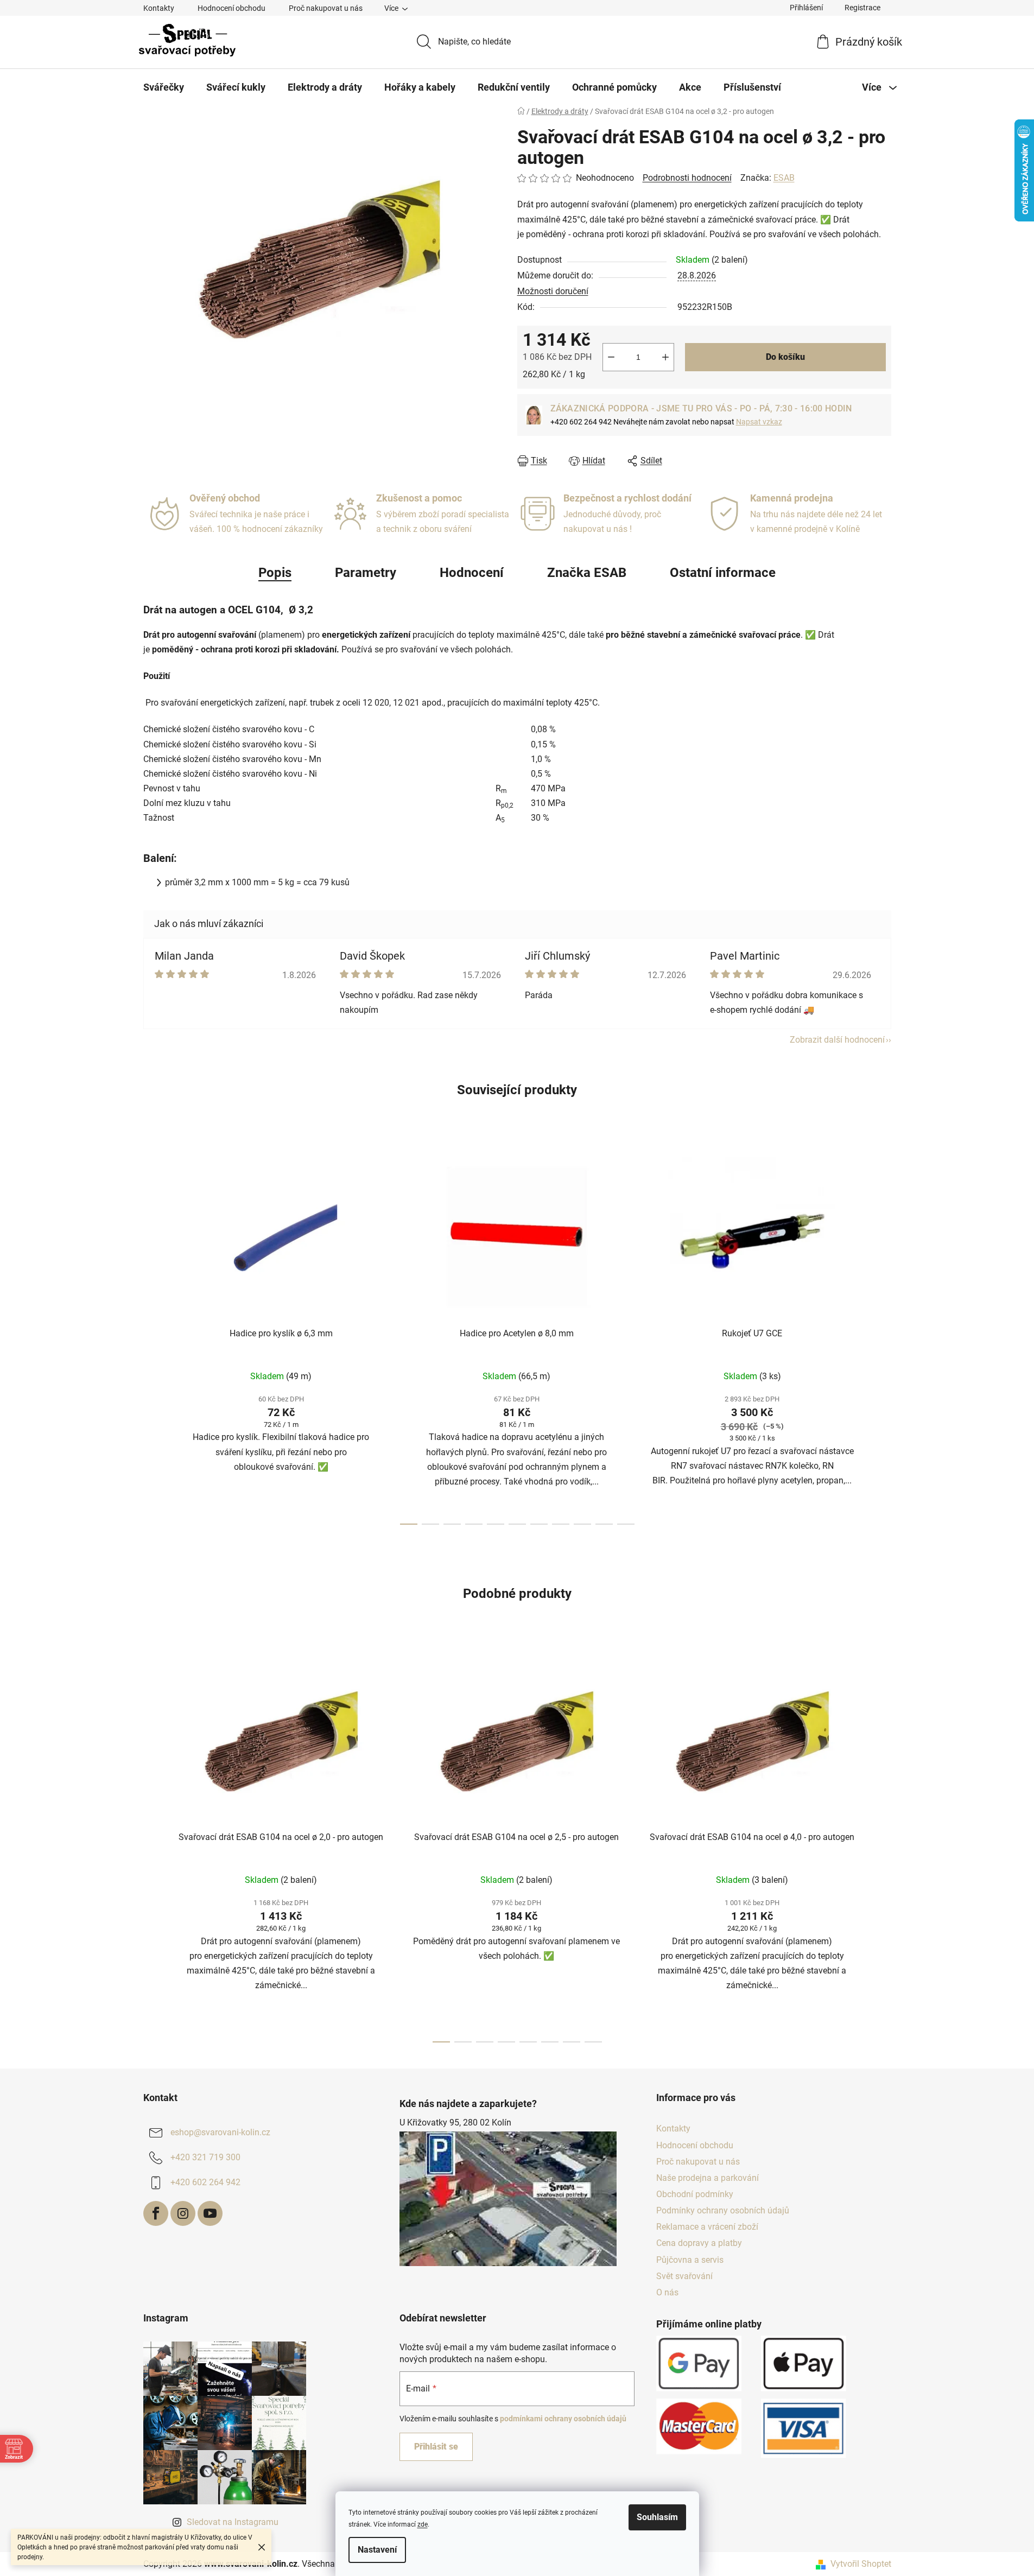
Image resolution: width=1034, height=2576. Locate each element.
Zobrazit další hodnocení (837, 1040)
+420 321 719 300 (205, 2158)
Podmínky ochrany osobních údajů (723, 2210)
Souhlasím (657, 2517)
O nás (667, 2292)
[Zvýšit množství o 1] (665, 357)
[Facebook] (156, 2213)
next (883, 1336)
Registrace (862, 8)
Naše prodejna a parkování (708, 2178)
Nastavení (377, 2550)
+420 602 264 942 (205, 2183)
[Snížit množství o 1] (611, 357)
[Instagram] (183, 2213)
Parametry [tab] (366, 573)
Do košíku (785, 357)
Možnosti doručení (553, 291)
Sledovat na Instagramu (233, 2522)
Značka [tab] (587, 573)
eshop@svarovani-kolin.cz (220, 2133)
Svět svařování (684, 2276)
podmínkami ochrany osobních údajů (563, 2419)
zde (423, 2524)
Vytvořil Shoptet (861, 2564)
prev (152, 1336)
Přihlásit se (436, 2447)
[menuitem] (164, 87)
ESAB (784, 178)
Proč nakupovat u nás (326, 8)
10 (626, 1524)
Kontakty (159, 8)
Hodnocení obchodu (231, 8)
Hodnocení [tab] (472, 573)
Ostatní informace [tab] (723, 573)
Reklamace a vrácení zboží (707, 2227)
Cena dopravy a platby (699, 2243)
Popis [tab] (275, 573)
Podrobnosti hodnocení (687, 178)
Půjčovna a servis (690, 2260)
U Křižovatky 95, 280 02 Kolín (455, 2123)
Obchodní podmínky (695, 2194)
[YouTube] (210, 2213)
